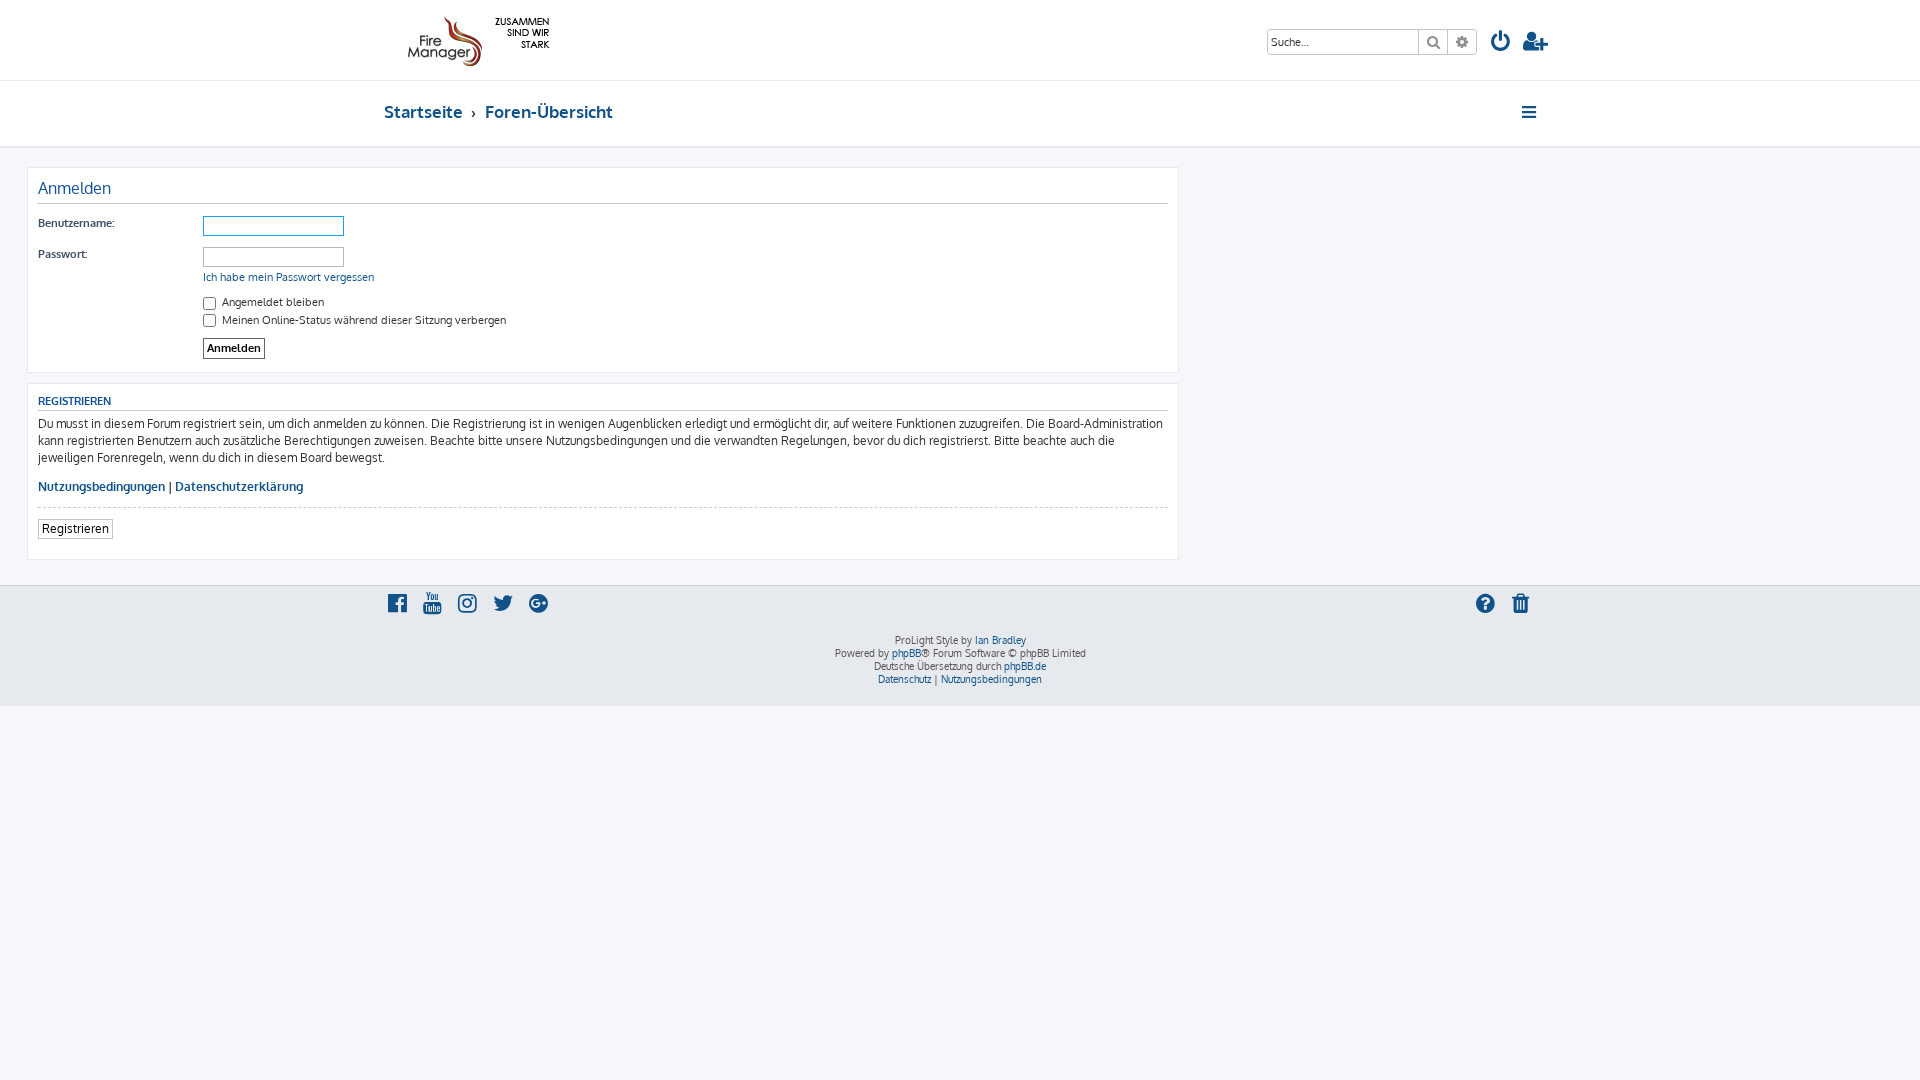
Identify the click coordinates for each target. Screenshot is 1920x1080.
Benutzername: (76, 223)
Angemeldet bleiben (271, 302)
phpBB (906, 653)
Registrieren (75, 528)
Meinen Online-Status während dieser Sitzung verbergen (362, 320)
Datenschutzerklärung (239, 486)
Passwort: (62, 254)
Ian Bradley (1000, 640)
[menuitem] (1501, 43)
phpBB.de (1025, 666)
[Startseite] (475, 40)
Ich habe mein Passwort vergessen (288, 277)
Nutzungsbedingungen (101, 486)
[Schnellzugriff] (1530, 112)
